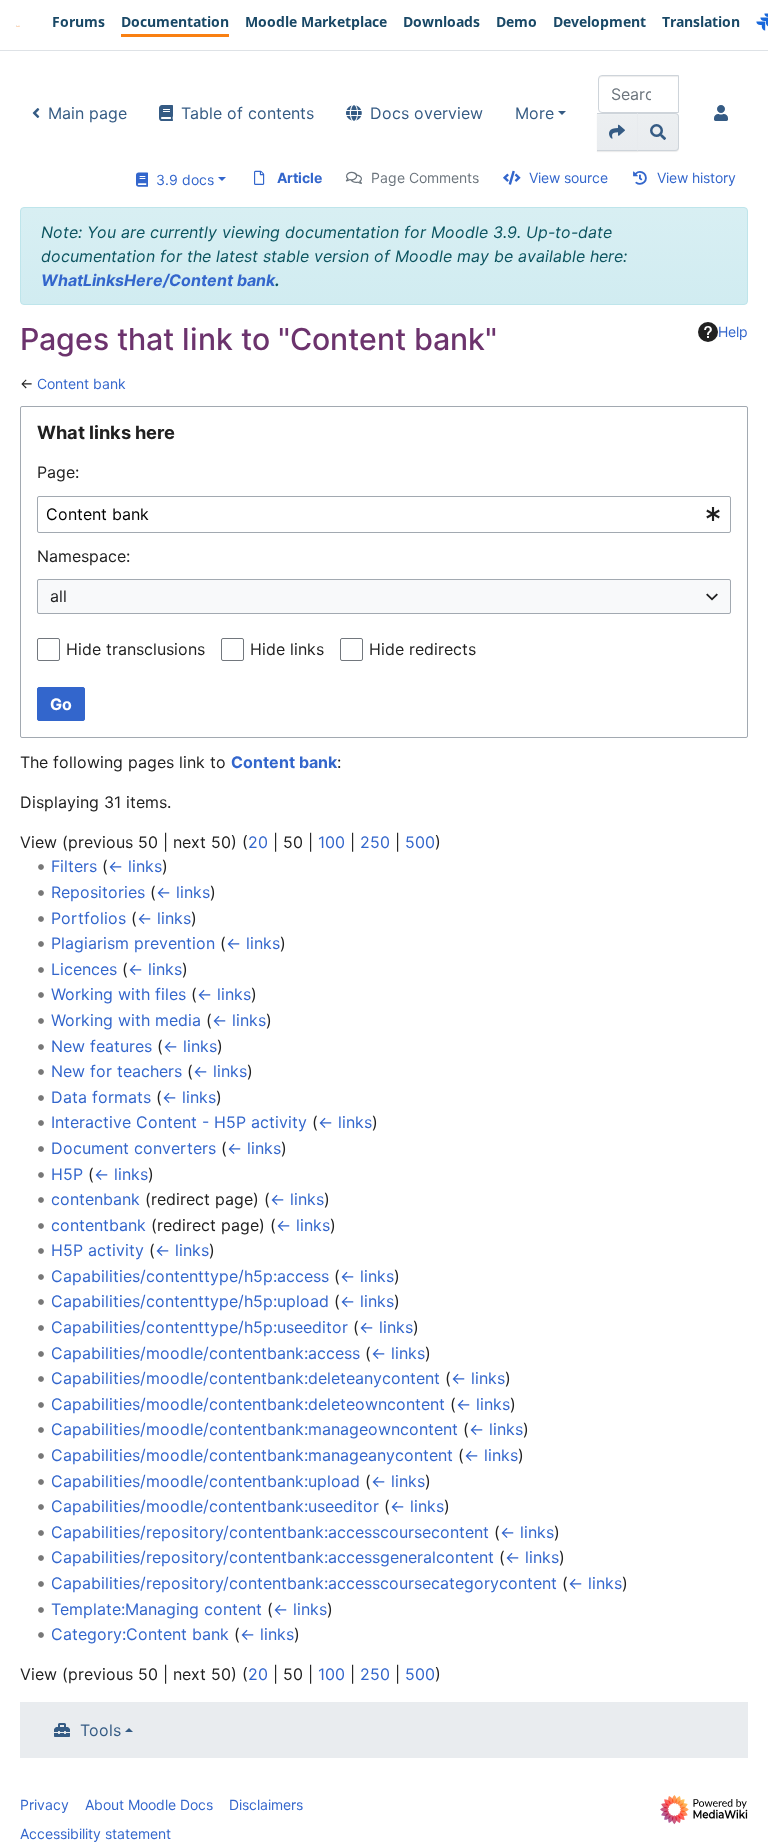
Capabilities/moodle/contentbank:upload (205, 1481)
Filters (74, 866)
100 (331, 842)
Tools (100, 1730)
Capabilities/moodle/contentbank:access (205, 1353)
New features (101, 1046)
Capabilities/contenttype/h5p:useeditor (199, 1327)
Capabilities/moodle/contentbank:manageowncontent (254, 1429)
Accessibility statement (95, 1833)
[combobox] (384, 514)
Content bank (81, 383)
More (534, 113)
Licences (84, 969)
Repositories (98, 892)
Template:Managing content (156, 1609)
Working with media (126, 1020)
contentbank (98, 1225)
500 (420, 842)
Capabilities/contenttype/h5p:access (190, 1276)
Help (733, 331)
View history (696, 177)
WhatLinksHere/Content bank (158, 280)
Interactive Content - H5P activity (179, 1122)
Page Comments (425, 177)
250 (375, 842)
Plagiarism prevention (133, 943)
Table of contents (247, 113)
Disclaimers (266, 1804)
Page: (58, 472)
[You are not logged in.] (725, 113)
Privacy (44, 1804)
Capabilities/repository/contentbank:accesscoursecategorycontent (304, 1583)
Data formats (101, 1097)
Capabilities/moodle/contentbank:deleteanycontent (245, 1378)
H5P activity (97, 1250)
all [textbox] (58, 596)
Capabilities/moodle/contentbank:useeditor (215, 1506)
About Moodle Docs (149, 1804)
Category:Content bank (140, 1634)
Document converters (133, 1148)
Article (299, 177)
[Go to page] (617, 132)
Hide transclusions (135, 649)
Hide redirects (422, 649)
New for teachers (116, 1071)
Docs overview (426, 113)
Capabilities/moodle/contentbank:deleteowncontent (248, 1404)
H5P (67, 1174)
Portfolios (88, 918)
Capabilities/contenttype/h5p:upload (190, 1301)
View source (568, 177)
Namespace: (83, 556)
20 (258, 842)
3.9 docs (181, 179)
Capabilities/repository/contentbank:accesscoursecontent (270, 1532)
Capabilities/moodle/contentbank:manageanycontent (252, 1455)
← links (135, 866)
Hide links (287, 649)
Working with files (118, 994)
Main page (87, 113)
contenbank (95, 1199)
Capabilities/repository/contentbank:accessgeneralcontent (272, 1557)
